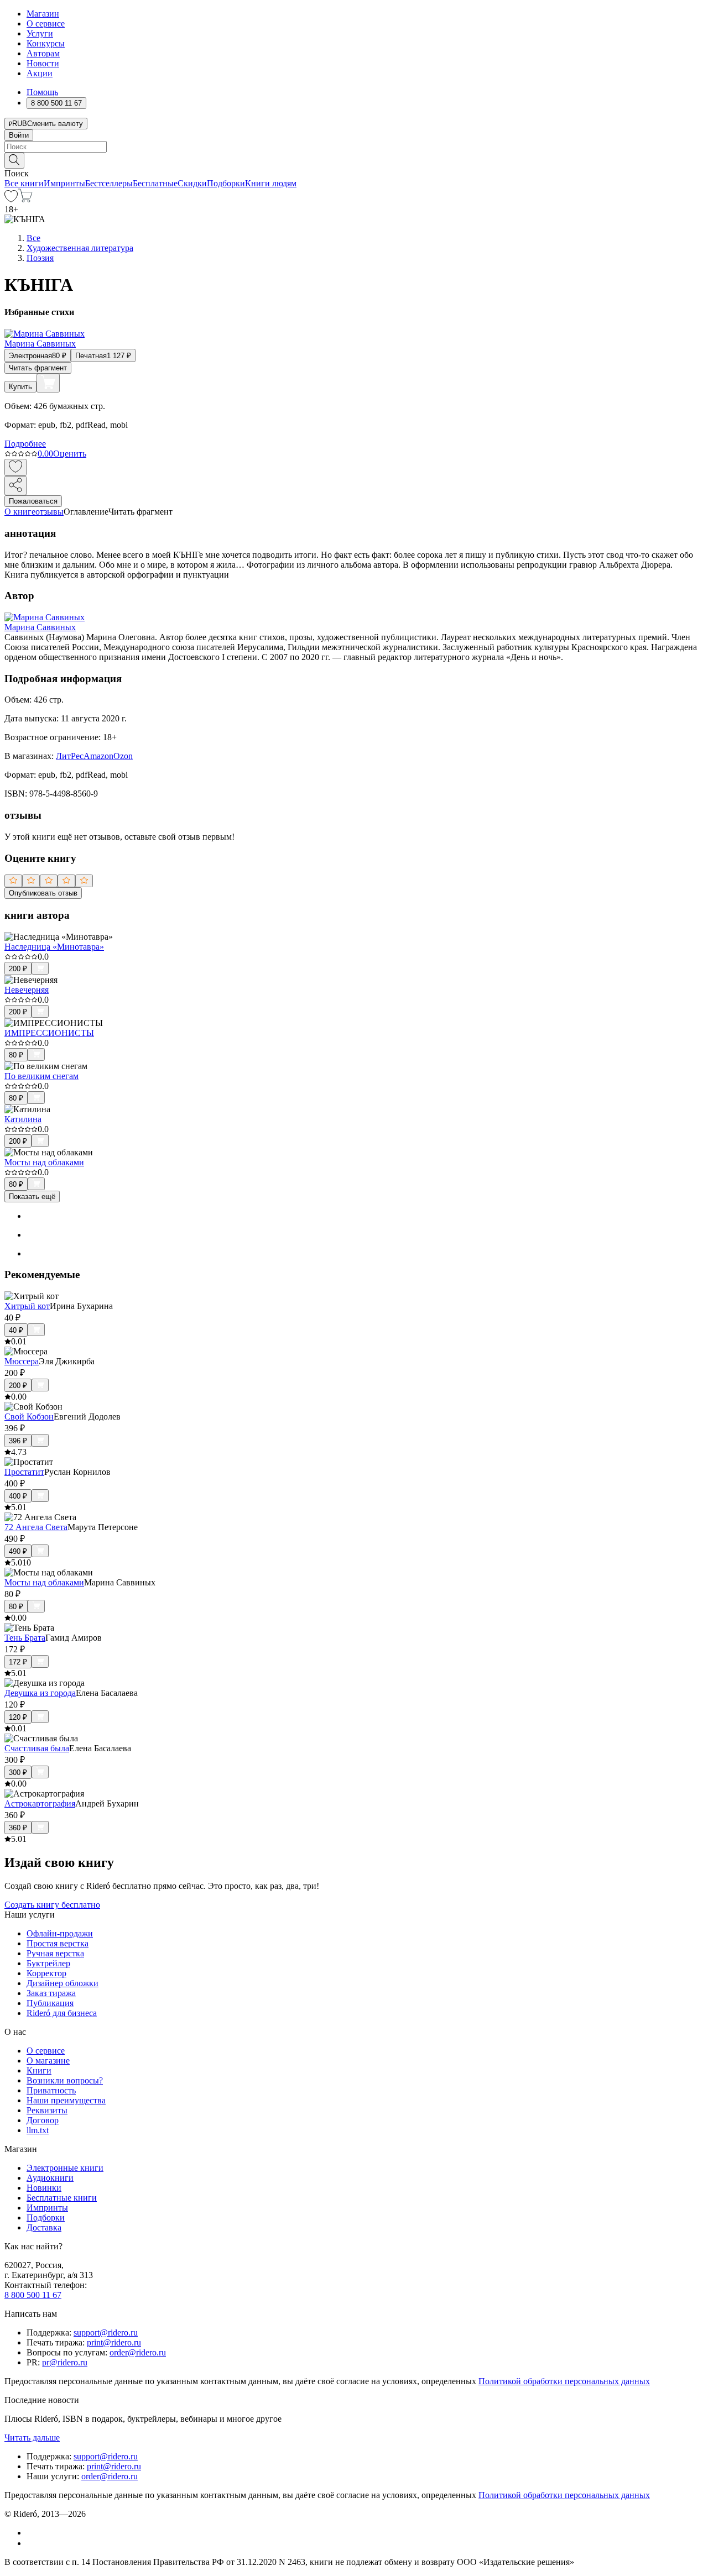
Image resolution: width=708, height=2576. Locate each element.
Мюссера (22, 1361)
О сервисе (46, 23)
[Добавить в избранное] (15, 467)
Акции (40, 73)
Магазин (43, 14)
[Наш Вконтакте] (32, 2533)
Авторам (43, 53)
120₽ (18, 1717)
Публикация (50, 2003)
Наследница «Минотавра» (54, 947)
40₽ (16, 1330)
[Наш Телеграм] (31, 2543)
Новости (43, 63)
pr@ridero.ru (65, 2362)
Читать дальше (32, 2438)
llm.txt (38, 2130)
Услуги (40, 33)
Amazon (98, 756)
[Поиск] (14, 161)
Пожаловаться (33, 501)
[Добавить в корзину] (48, 383)
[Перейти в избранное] (11, 199)
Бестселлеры (109, 183)
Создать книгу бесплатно (52, 1905)
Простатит (24, 1472)
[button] (354, 160)
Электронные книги (65, 2168)
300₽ (18, 1773)
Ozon (123, 756)
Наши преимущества (66, 2100)
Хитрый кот (27, 1306)
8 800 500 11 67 (33, 2295)
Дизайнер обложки (63, 1983)
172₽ (18, 1662)
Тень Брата (25, 1638)
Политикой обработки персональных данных (564, 2381)
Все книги (24, 183)
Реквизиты (47, 2110)
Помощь (42, 92)
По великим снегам (41, 1076)
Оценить (70, 454)
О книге (20, 512)
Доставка (44, 2227)
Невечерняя (27, 990)
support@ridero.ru (106, 2332)
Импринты (64, 183)
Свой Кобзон (29, 1417)
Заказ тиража (51, 1993)
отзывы (50, 512)
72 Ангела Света (36, 1527)
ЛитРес (70, 756)
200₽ (18, 969)
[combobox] (354, 147)
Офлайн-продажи (60, 1933)
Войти (19, 135)
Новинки (44, 2188)
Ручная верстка (55, 1953)
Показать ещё (32, 1197)
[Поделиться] (15, 486)
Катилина (23, 1119)
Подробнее (25, 444)
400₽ (18, 1496)
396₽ (18, 1441)
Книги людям (271, 183)
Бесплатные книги (62, 2198)
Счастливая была (37, 1748)
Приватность (51, 2090)
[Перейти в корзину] (25, 199)
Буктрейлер (48, 1963)
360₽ (18, 1828)
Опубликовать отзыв (43, 893)
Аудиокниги (50, 2178)
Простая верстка (58, 1943)
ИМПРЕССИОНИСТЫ (49, 1033)
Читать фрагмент (38, 368)
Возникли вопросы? (65, 2080)
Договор (43, 2120)
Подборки (226, 183)
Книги (39, 2070)
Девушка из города (40, 1693)
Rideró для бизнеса (62, 2013)
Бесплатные (155, 183)
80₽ (16, 1055)
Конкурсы (46, 43)
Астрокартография (40, 1803)
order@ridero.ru (138, 2352)
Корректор (46, 1973)
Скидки (192, 183)
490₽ (18, 1551)
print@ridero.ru (114, 2342)
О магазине (48, 2061)
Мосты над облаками (44, 1162)
